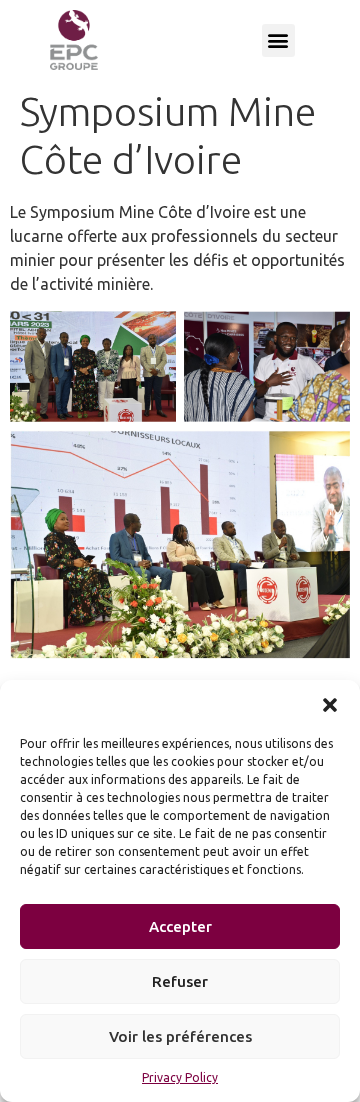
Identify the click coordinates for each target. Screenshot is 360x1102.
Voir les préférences (180, 1036)
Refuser (180, 981)
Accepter (180, 926)
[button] (330, 705)
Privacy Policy (180, 1077)
